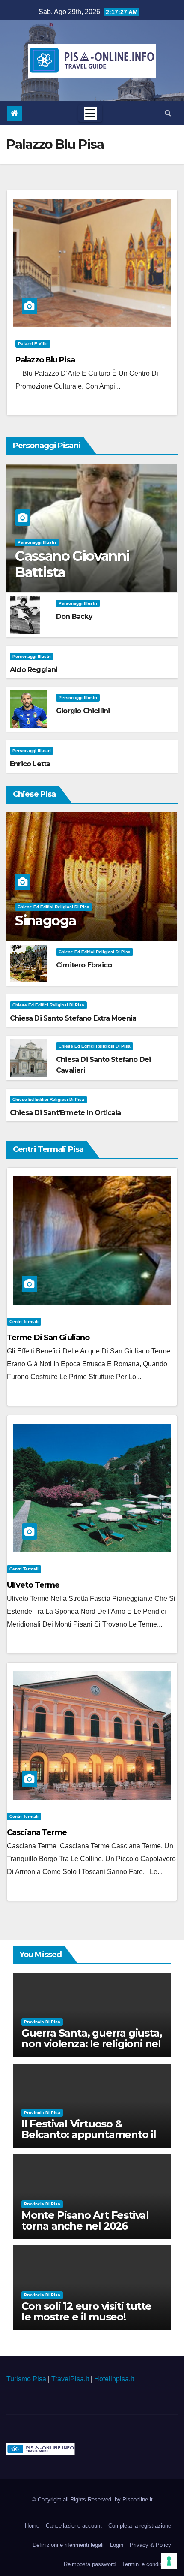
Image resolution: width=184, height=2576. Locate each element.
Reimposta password (90, 2564)
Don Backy (74, 616)
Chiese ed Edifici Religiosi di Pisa (53, 907)
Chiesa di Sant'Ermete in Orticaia (65, 1113)
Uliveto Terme (33, 1585)
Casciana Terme (37, 1832)
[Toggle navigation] (90, 113)
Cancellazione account (74, 2526)
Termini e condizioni (147, 2564)
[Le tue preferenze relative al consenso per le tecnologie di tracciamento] (169, 2561)
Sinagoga (45, 920)
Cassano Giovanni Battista (72, 564)
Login (117, 2545)
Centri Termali (24, 1321)
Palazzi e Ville (33, 344)
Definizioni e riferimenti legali (68, 2545)
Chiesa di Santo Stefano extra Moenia (73, 1018)
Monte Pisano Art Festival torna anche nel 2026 (85, 2220)
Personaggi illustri (37, 542)
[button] (168, 113)
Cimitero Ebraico (84, 965)
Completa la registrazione (140, 2526)
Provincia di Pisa (42, 2022)
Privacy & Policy (150, 2545)
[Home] (14, 113)
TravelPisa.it (70, 2379)
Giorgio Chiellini (83, 711)
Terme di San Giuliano (48, 1338)
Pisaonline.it (138, 2499)
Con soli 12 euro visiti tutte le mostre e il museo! (86, 2311)
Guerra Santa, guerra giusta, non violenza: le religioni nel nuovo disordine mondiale (92, 2044)
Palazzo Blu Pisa (45, 360)
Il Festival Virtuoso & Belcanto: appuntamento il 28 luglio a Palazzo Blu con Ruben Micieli (89, 2140)
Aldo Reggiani (34, 670)
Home (32, 2526)
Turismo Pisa (26, 2379)
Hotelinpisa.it (114, 2379)
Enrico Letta (30, 764)
